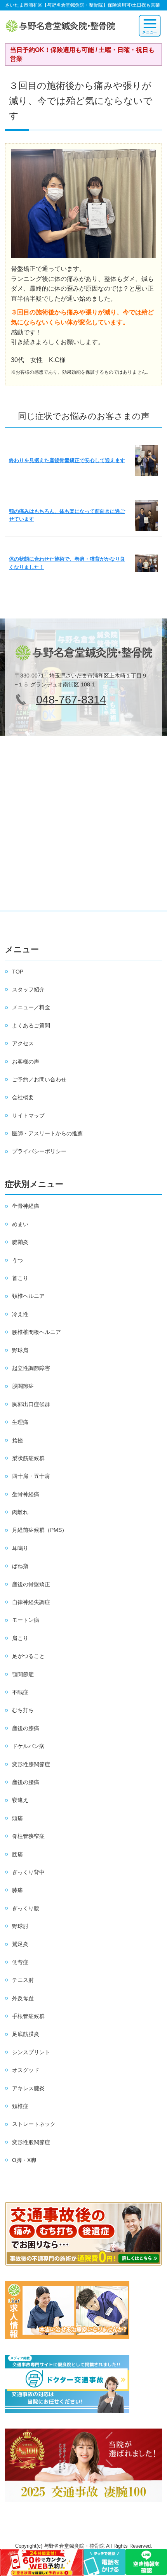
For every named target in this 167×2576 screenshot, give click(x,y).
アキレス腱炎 (28, 2088)
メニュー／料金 (31, 1007)
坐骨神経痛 (26, 1206)
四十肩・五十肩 (31, 1476)
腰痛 (17, 1854)
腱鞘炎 (20, 1242)
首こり (20, 1278)
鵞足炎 (20, 1944)
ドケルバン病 (28, 1746)
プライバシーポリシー (39, 1151)
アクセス (23, 1043)
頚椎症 (20, 2106)
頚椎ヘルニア (28, 1296)
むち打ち (23, 1710)
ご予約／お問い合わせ (39, 1079)
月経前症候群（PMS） (40, 1530)
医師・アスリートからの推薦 (47, 1133)
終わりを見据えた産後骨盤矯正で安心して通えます (67, 460)
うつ (17, 1260)
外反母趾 (23, 1998)
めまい (20, 1224)
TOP (18, 972)
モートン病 (26, 1620)
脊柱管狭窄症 (28, 1836)
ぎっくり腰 (26, 1908)
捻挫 (17, 1440)
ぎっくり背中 (28, 1872)
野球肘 (20, 1926)
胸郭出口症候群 (31, 1404)
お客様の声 (26, 1062)
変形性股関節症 (31, 2142)
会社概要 (23, 1097)
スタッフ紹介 (28, 989)
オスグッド (26, 2070)
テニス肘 (23, 1980)
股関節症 (23, 1386)
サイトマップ (28, 1116)
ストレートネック (34, 2124)
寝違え (20, 1800)
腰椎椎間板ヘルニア (37, 1332)
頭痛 (17, 1818)
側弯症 (20, 1962)
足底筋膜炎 (26, 2034)
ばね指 (20, 1566)
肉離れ (20, 1512)
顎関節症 (23, 1674)
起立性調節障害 (31, 1368)
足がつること (28, 1656)
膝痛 (17, 1890)
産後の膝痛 (26, 1728)
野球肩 (20, 1350)
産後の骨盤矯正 (31, 1584)
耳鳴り (20, 1548)
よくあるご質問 (31, 1026)
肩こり (20, 1638)
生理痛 (20, 1422)
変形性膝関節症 (31, 1764)
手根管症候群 (28, 2016)
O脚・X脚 (24, 2160)
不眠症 (20, 1692)
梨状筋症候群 (28, 1458)
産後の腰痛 (26, 1782)
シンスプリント (31, 2052)
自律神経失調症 (31, 1602)
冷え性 (20, 1314)
